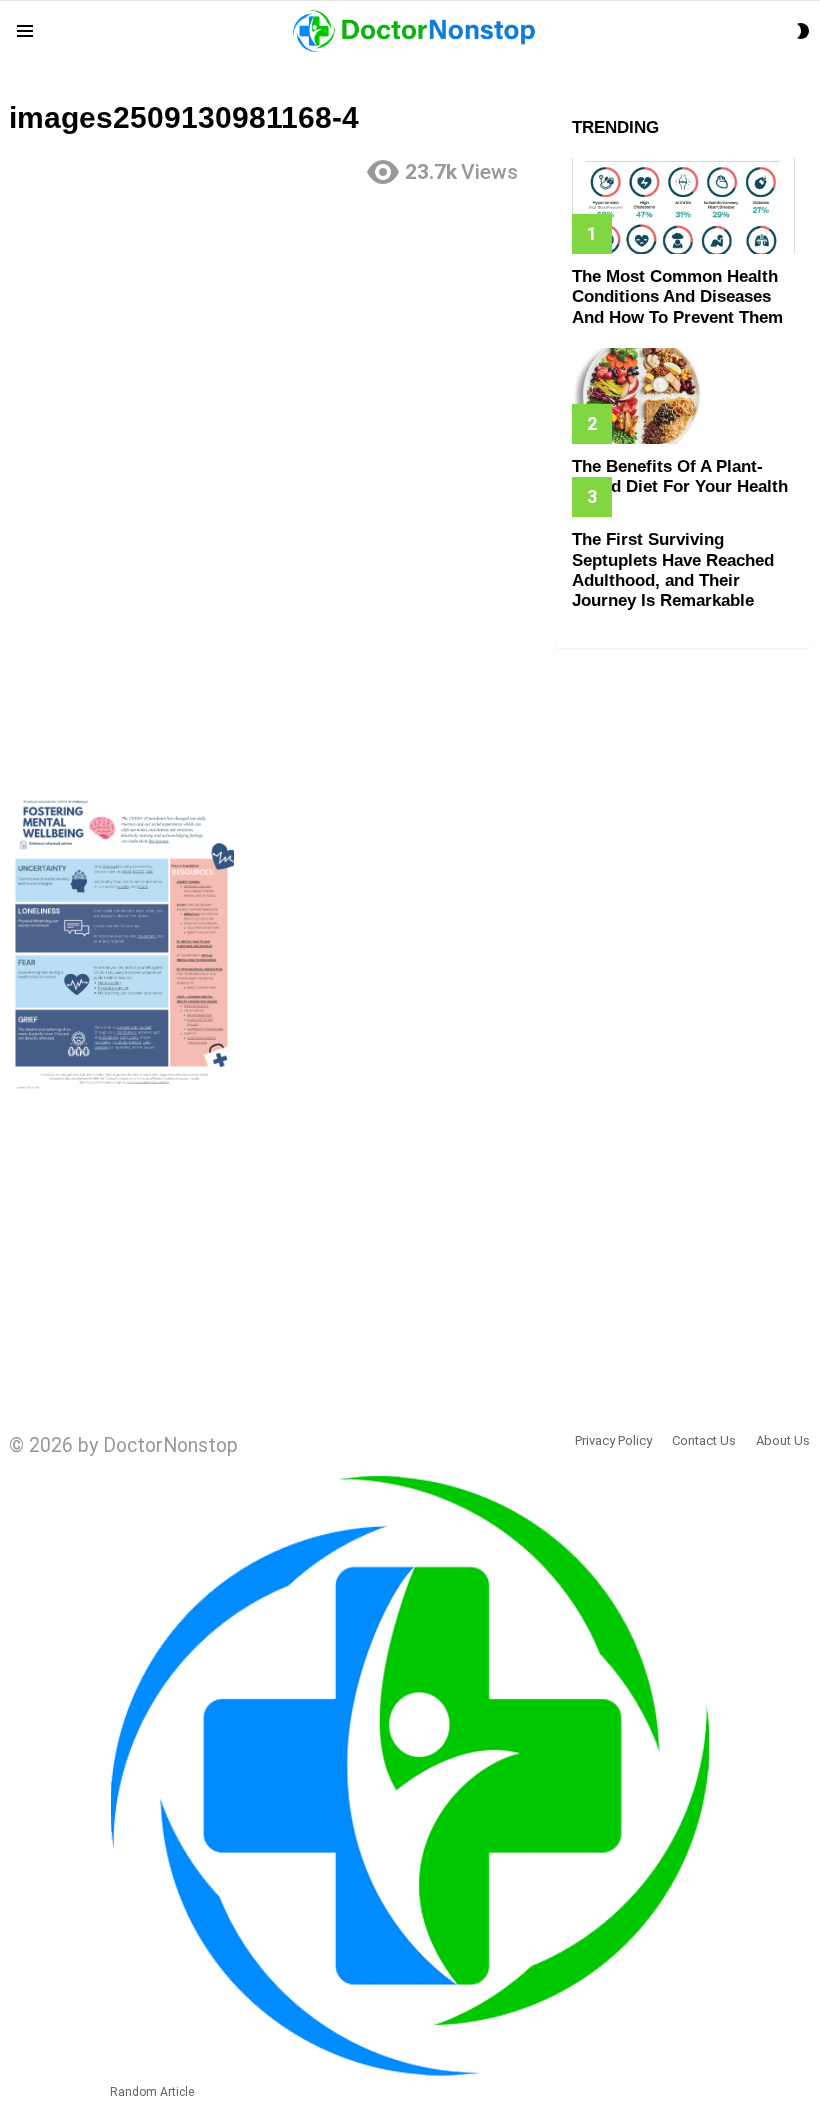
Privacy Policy (613, 1440)
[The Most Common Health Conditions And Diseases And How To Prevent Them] (683, 206)
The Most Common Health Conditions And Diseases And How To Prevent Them (677, 297)
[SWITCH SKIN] (803, 31)
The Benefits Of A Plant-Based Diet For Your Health (680, 476)
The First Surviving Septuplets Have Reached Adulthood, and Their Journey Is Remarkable (673, 570)
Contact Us (704, 1440)
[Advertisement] (273, 343)
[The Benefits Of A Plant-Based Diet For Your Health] (683, 396)
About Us (783, 1440)
